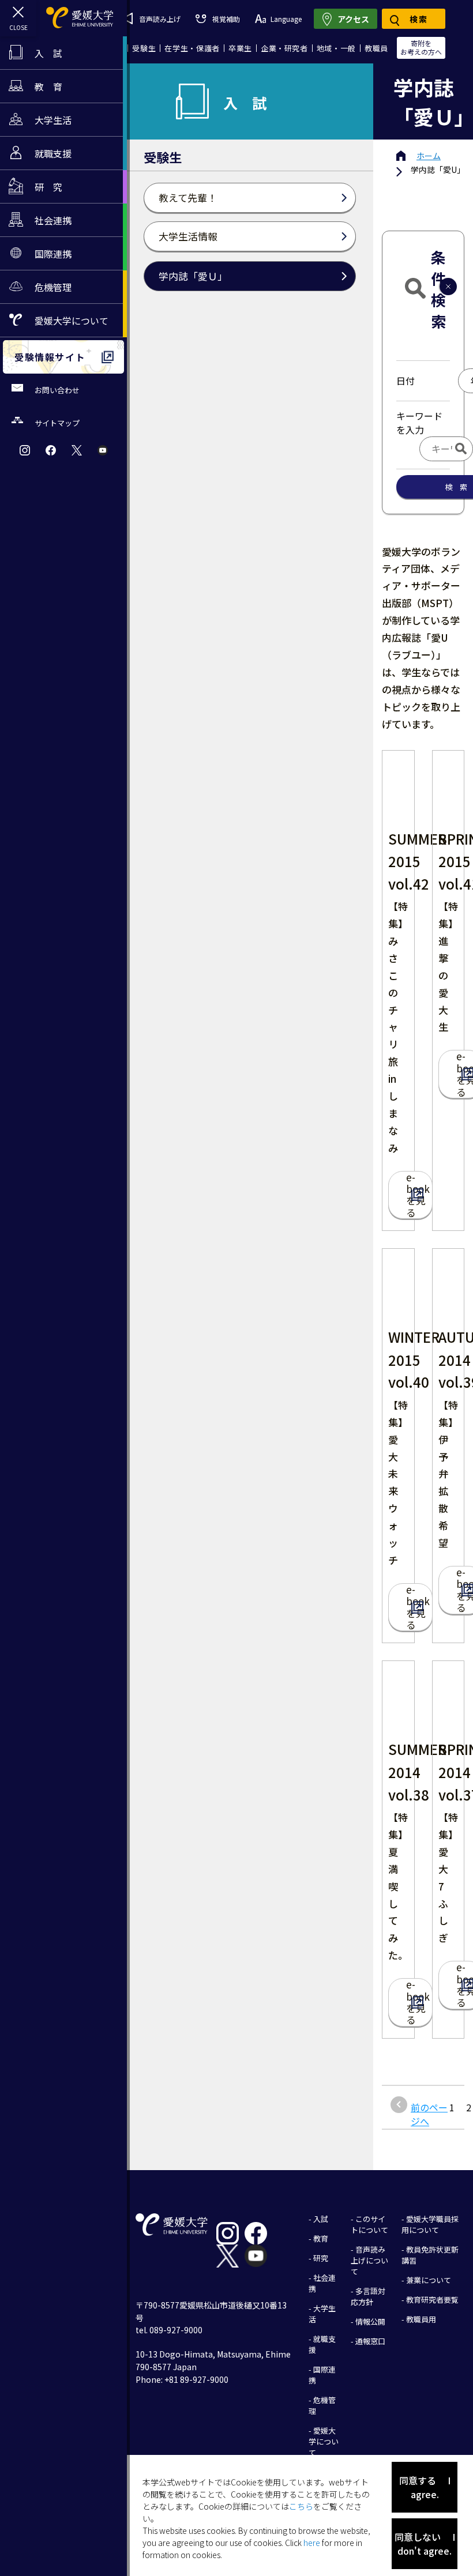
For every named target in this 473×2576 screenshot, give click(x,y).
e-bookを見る (418, 1195)
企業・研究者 (284, 48)
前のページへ (429, 2114)
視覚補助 (226, 19)
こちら (301, 2506)
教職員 (376, 48)
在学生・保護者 (192, 48)
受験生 (144, 48)
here (312, 2543)
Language (286, 19)
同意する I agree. (425, 2487)
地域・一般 (336, 48)
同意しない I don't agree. (425, 2544)
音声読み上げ (160, 19)
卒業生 (240, 48)
